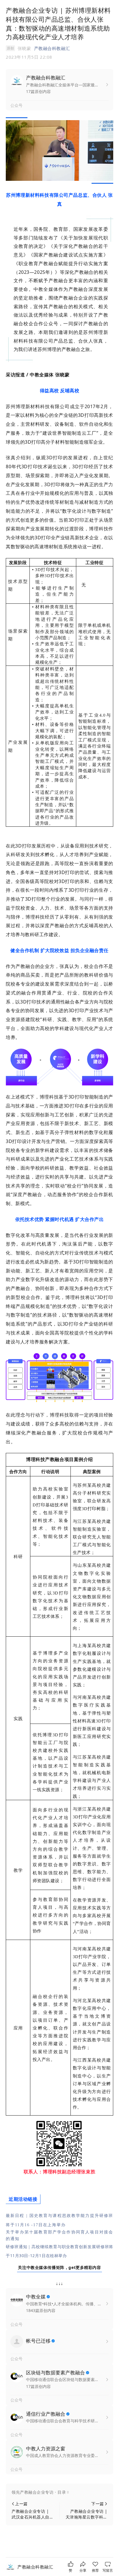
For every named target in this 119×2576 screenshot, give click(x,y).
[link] (35, 2567)
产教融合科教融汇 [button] (52, 48)
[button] (59, 2492)
